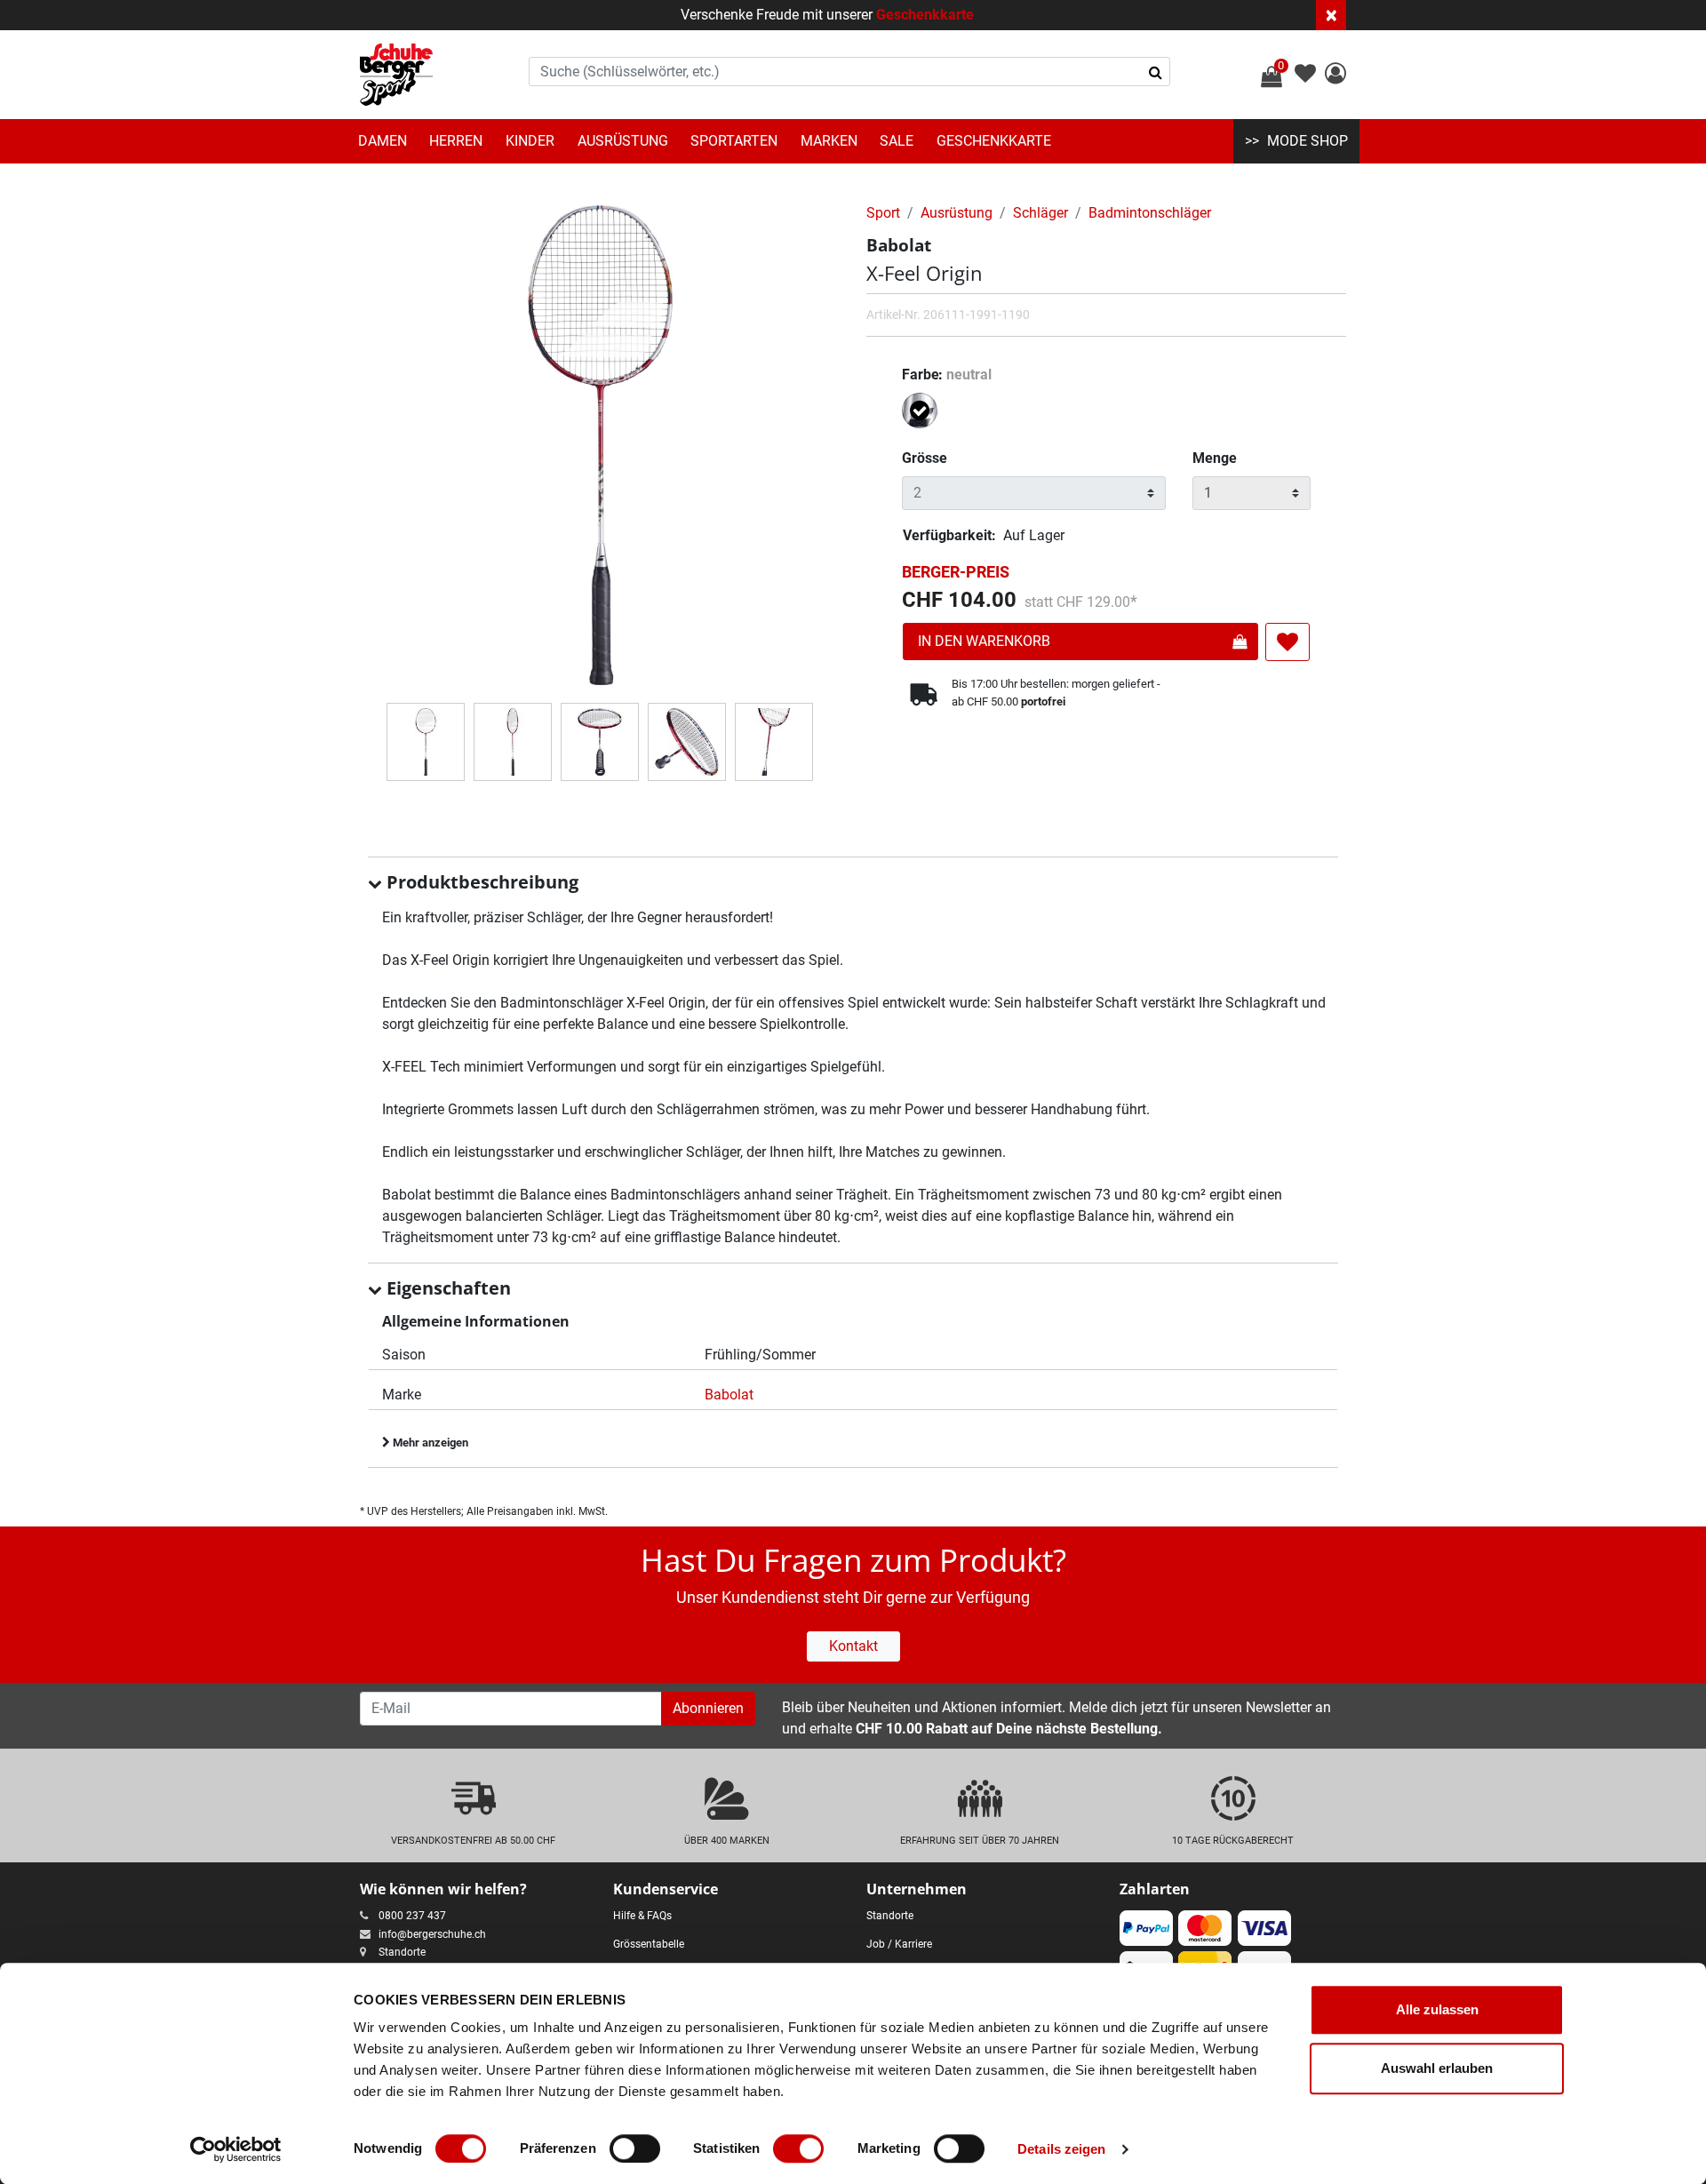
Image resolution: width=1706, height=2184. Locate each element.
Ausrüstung (623, 141)
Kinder (530, 141)
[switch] (635, 2148)
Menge (1215, 458)
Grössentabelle (649, 1944)
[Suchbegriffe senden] (1156, 72)
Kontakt (853, 1646)
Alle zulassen (1437, 2009)
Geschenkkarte (925, 15)
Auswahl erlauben (1437, 2068)
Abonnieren (708, 1708)
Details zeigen (1061, 2149)
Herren (456, 141)
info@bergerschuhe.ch (432, 1934)
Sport (883, 213)
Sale (897, 141)
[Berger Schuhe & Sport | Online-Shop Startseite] (396, 75)
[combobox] (849, 72)
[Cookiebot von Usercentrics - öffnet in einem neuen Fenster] (236, 2149)
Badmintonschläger (1150, 213)
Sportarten (734, 141)
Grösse (925, 458)
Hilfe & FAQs (642, 1916)
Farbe (947, 375)
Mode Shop (1307, 141)
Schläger (1040, 213)
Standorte (402, 1952)
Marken (829, 141)
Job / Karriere (899, 1944)
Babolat (729, 1395)
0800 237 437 (412, 1916)
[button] (1335, 76)
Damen (383, 141)
